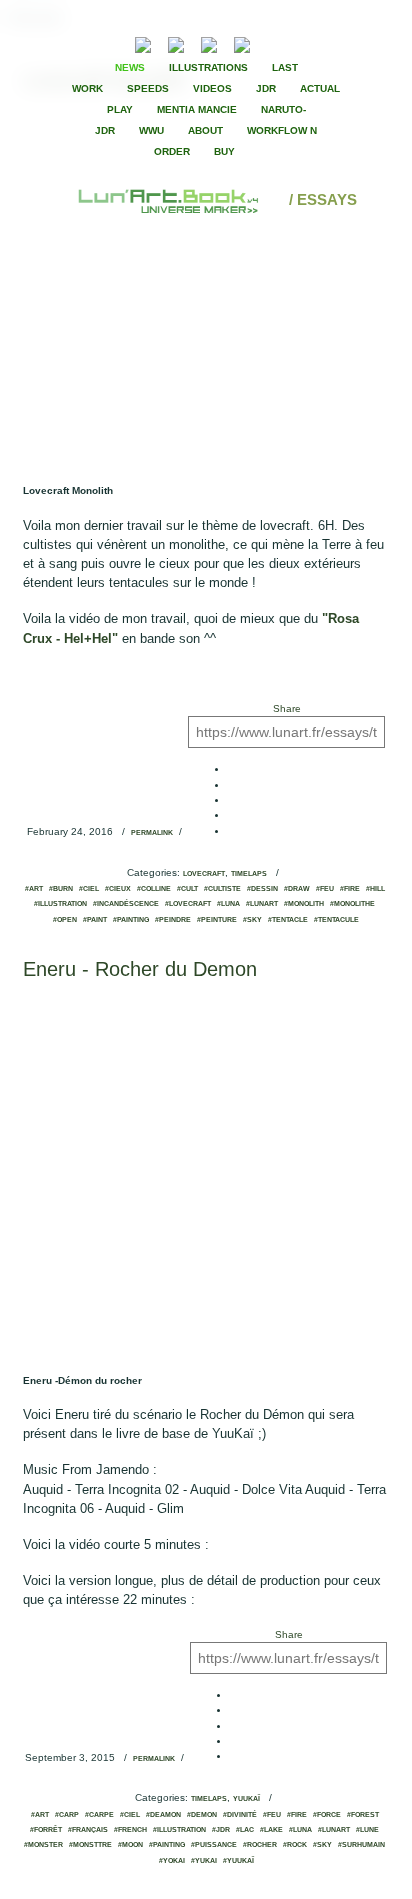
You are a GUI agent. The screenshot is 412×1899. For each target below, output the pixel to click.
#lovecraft (188, 904)
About (205, 130)
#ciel (89, 889)
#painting (131, 920)
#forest (363, 1815)
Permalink (152, 833)
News (130, 67)
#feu (325, 889)
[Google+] (329, 43)
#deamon (163, 1815)
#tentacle (288, 920)
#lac (245, 1830)
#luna (228, 904)
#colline (154, 889)
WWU (151, 130)
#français (88, 1830)
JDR (266, 88)
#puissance (214, 1845)
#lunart (262, 904)
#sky (252, 920)
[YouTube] (272, 42)
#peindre (173, 920)
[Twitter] (312, 43)
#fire (350, 889)
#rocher (260, 1845)
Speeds (148, 88)
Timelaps (249, 874)
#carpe (99, 1815)
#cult (187, 889)
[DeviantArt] (176, 42)
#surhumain (361, 1845)
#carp (67, 1815)
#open (65, 920)
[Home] (170, 200)
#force (327, 1815)
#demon (202, 1815)
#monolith (304, 904)
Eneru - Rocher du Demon (140, 968)
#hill (375, 889)
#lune (367, 1830)
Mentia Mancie (197, 109)
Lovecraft (204, 874)
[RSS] (112, 42)
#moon (130, 1845)
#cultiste (222, 889)
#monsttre (90, 1845)
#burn (61, 889)
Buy (224, 151)
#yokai (172, 1861)
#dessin (262, 889)
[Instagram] (242, 42)
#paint (95, 920)
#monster (43, 1845)
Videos (212, 88)
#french (130, 1830)
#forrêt (46, 1830)
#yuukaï (238, 1861)
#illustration (60, 904)
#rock (295, 1845)
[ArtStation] (209, 42)
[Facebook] (295, 43)
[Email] (89, 43)
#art (34, 889)
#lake (271, 1830)
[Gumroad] (143, 42)
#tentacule (336, 920)
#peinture (217, 920)
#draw (297, 889)
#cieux (118, 889)
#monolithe (352, 904)
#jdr (221, 1830)
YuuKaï (246, 1799)
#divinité (240, 1815)
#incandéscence (126, 904)
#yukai (204, 1861)
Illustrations (208, 67)
